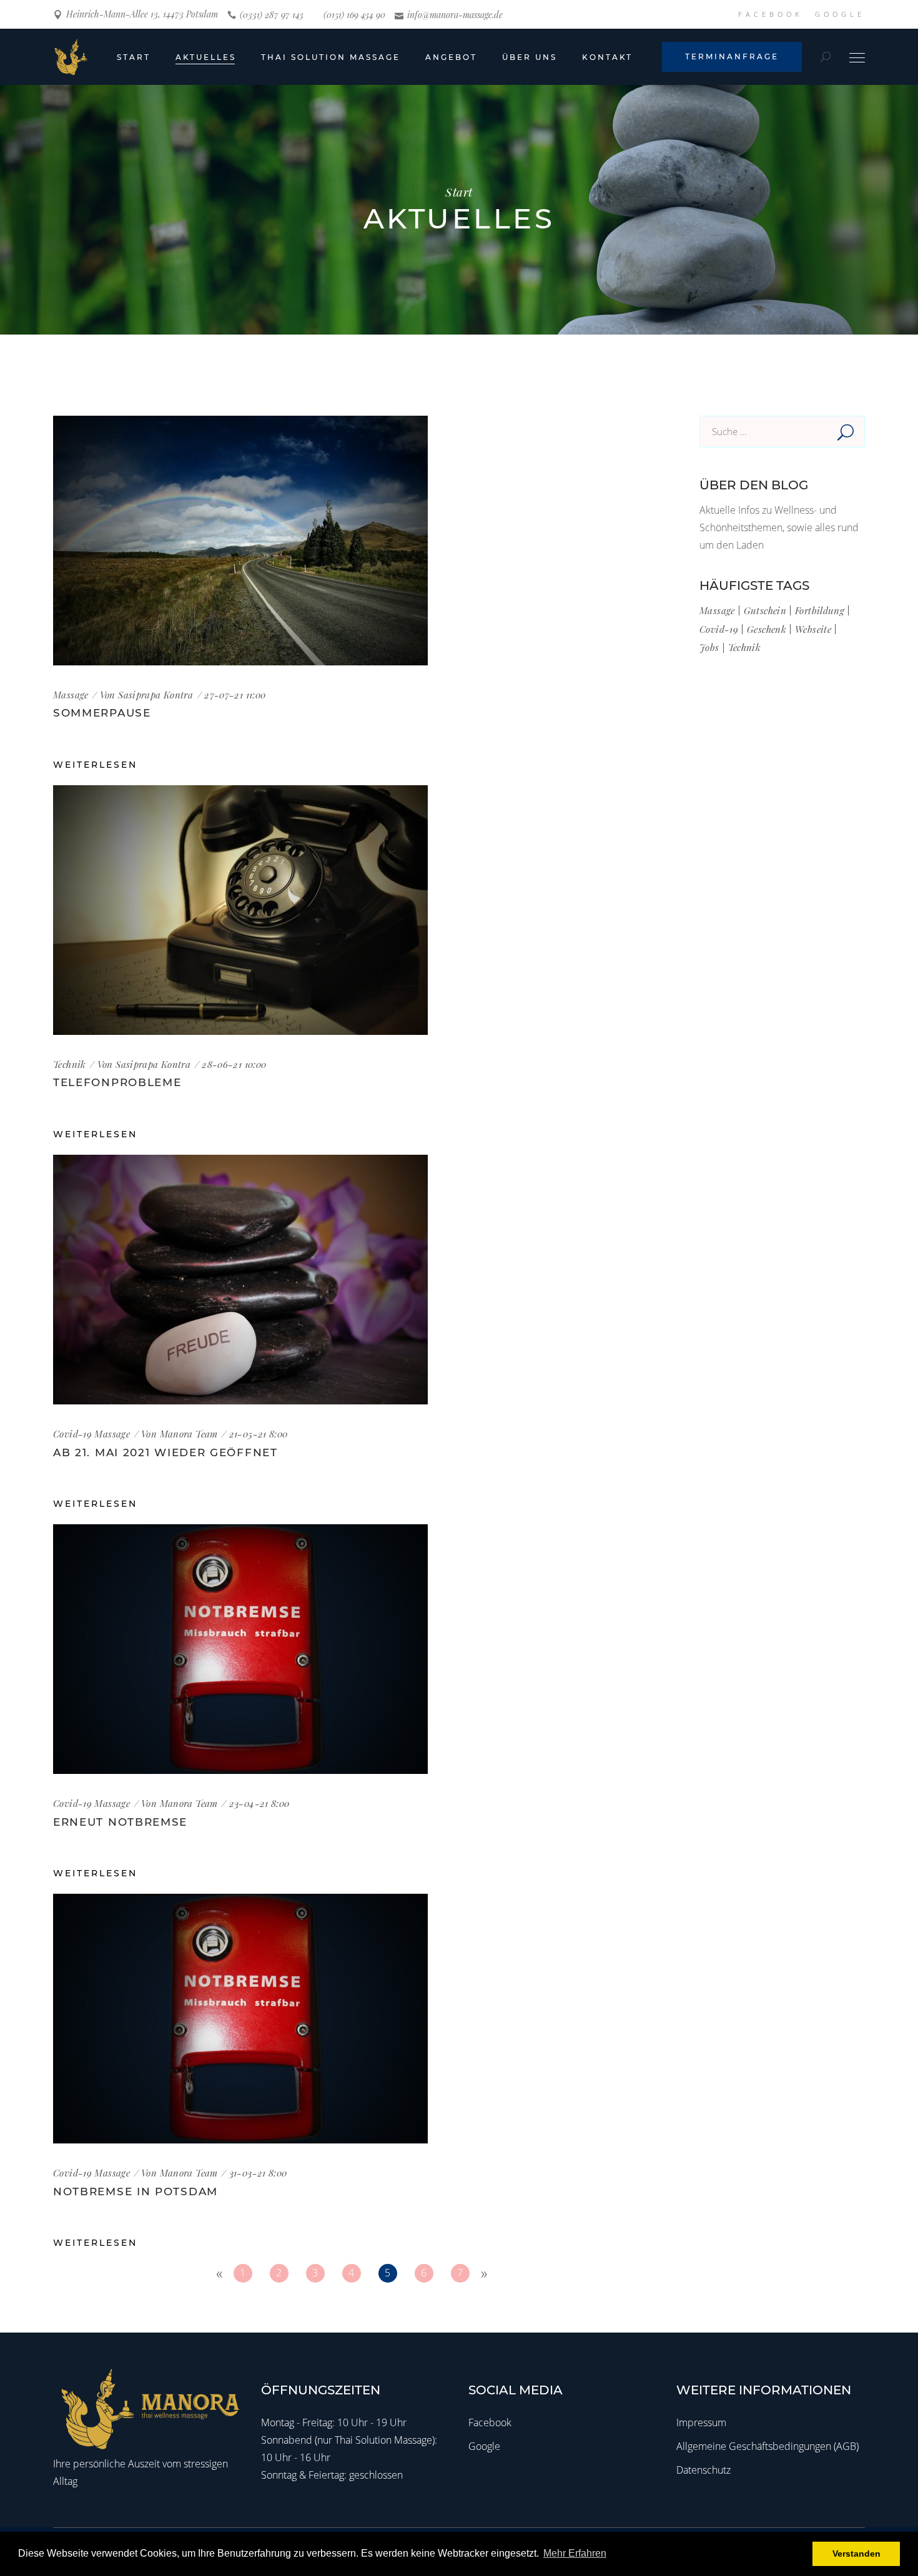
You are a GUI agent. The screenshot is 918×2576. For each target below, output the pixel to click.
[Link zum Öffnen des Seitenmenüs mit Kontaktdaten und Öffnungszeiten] (857, 56)
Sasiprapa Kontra (155, 695)
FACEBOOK (770, 14)
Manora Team (189, 1434)
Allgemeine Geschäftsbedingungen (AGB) (767, 2446)
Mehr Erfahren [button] (575, 2553)
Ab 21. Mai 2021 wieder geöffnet (165, 1452)
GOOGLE (840, 14)
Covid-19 (72, 1434)
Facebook (490, 2422)
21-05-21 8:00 (259, 1434)
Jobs (709, 647)
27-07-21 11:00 (235, 695)
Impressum (701, 2422)
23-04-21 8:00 (259, 1803)
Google (484, 2446)
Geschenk (767, 629)
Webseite (813, 629)
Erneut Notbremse (120, 1822)
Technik (70, 1064)
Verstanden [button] (856, 2554)
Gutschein (765, 610)
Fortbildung (820, 610)
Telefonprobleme (117, 1082)
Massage (71, 695)
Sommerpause (102, 713)
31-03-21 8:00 (258, 2173)
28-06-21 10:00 (234, 1064)
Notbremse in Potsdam (136, 2192)
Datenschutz (703, 2470)
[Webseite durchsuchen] (826, 57)
